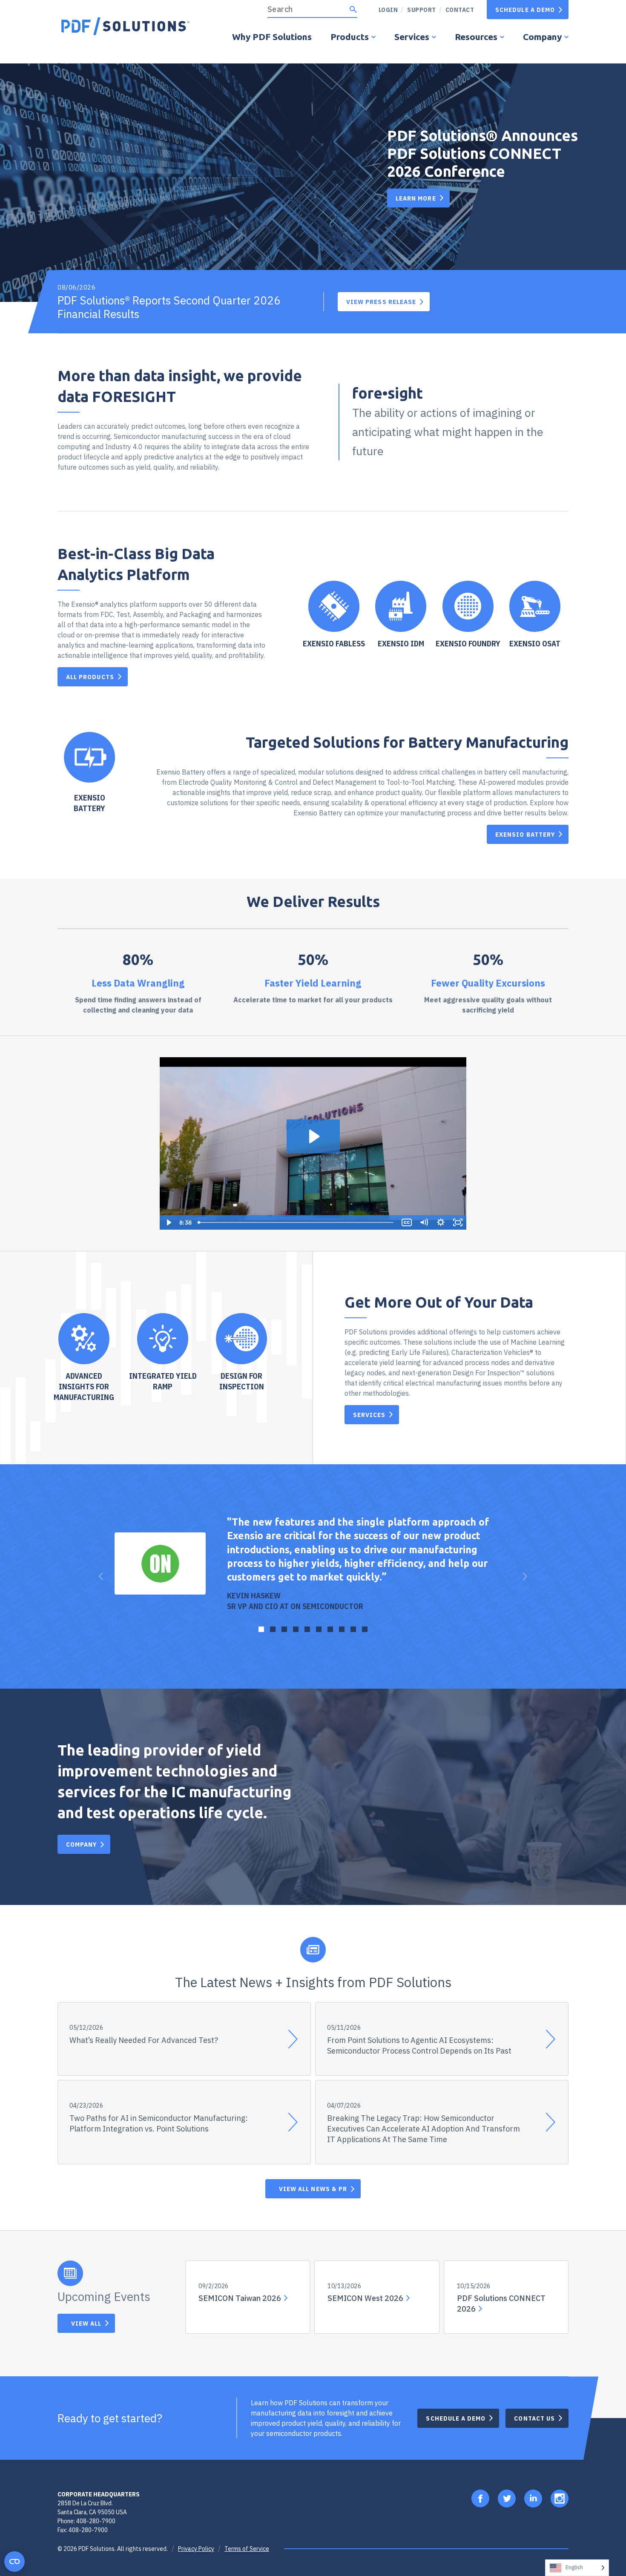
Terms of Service (247, 2549)
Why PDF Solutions (272, 37)
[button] (261, 1629)
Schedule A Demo (525, 10)
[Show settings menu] (441, 1222)
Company (542, 37)
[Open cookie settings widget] (14, 2562)
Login (388, 10)
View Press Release (381, 302)
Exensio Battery (525, 834)
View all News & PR (313, 2189)
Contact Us (534, 2418)
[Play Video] (168, 1222)
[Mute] (424, 1222)
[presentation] (101, 1576)
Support (422, 10)
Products (350, 37)
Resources (476, 37)
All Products (90, 677)
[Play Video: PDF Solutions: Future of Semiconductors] (313, 1136)
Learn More (416, 198)
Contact (460, 10)
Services (412, 37)
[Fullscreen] (458, 1222)
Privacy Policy (196, 2549)
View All (86, 2323)
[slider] (296, 1222)
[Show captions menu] (407, 1222)
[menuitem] (418, 10)
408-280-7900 (96, 2521)
